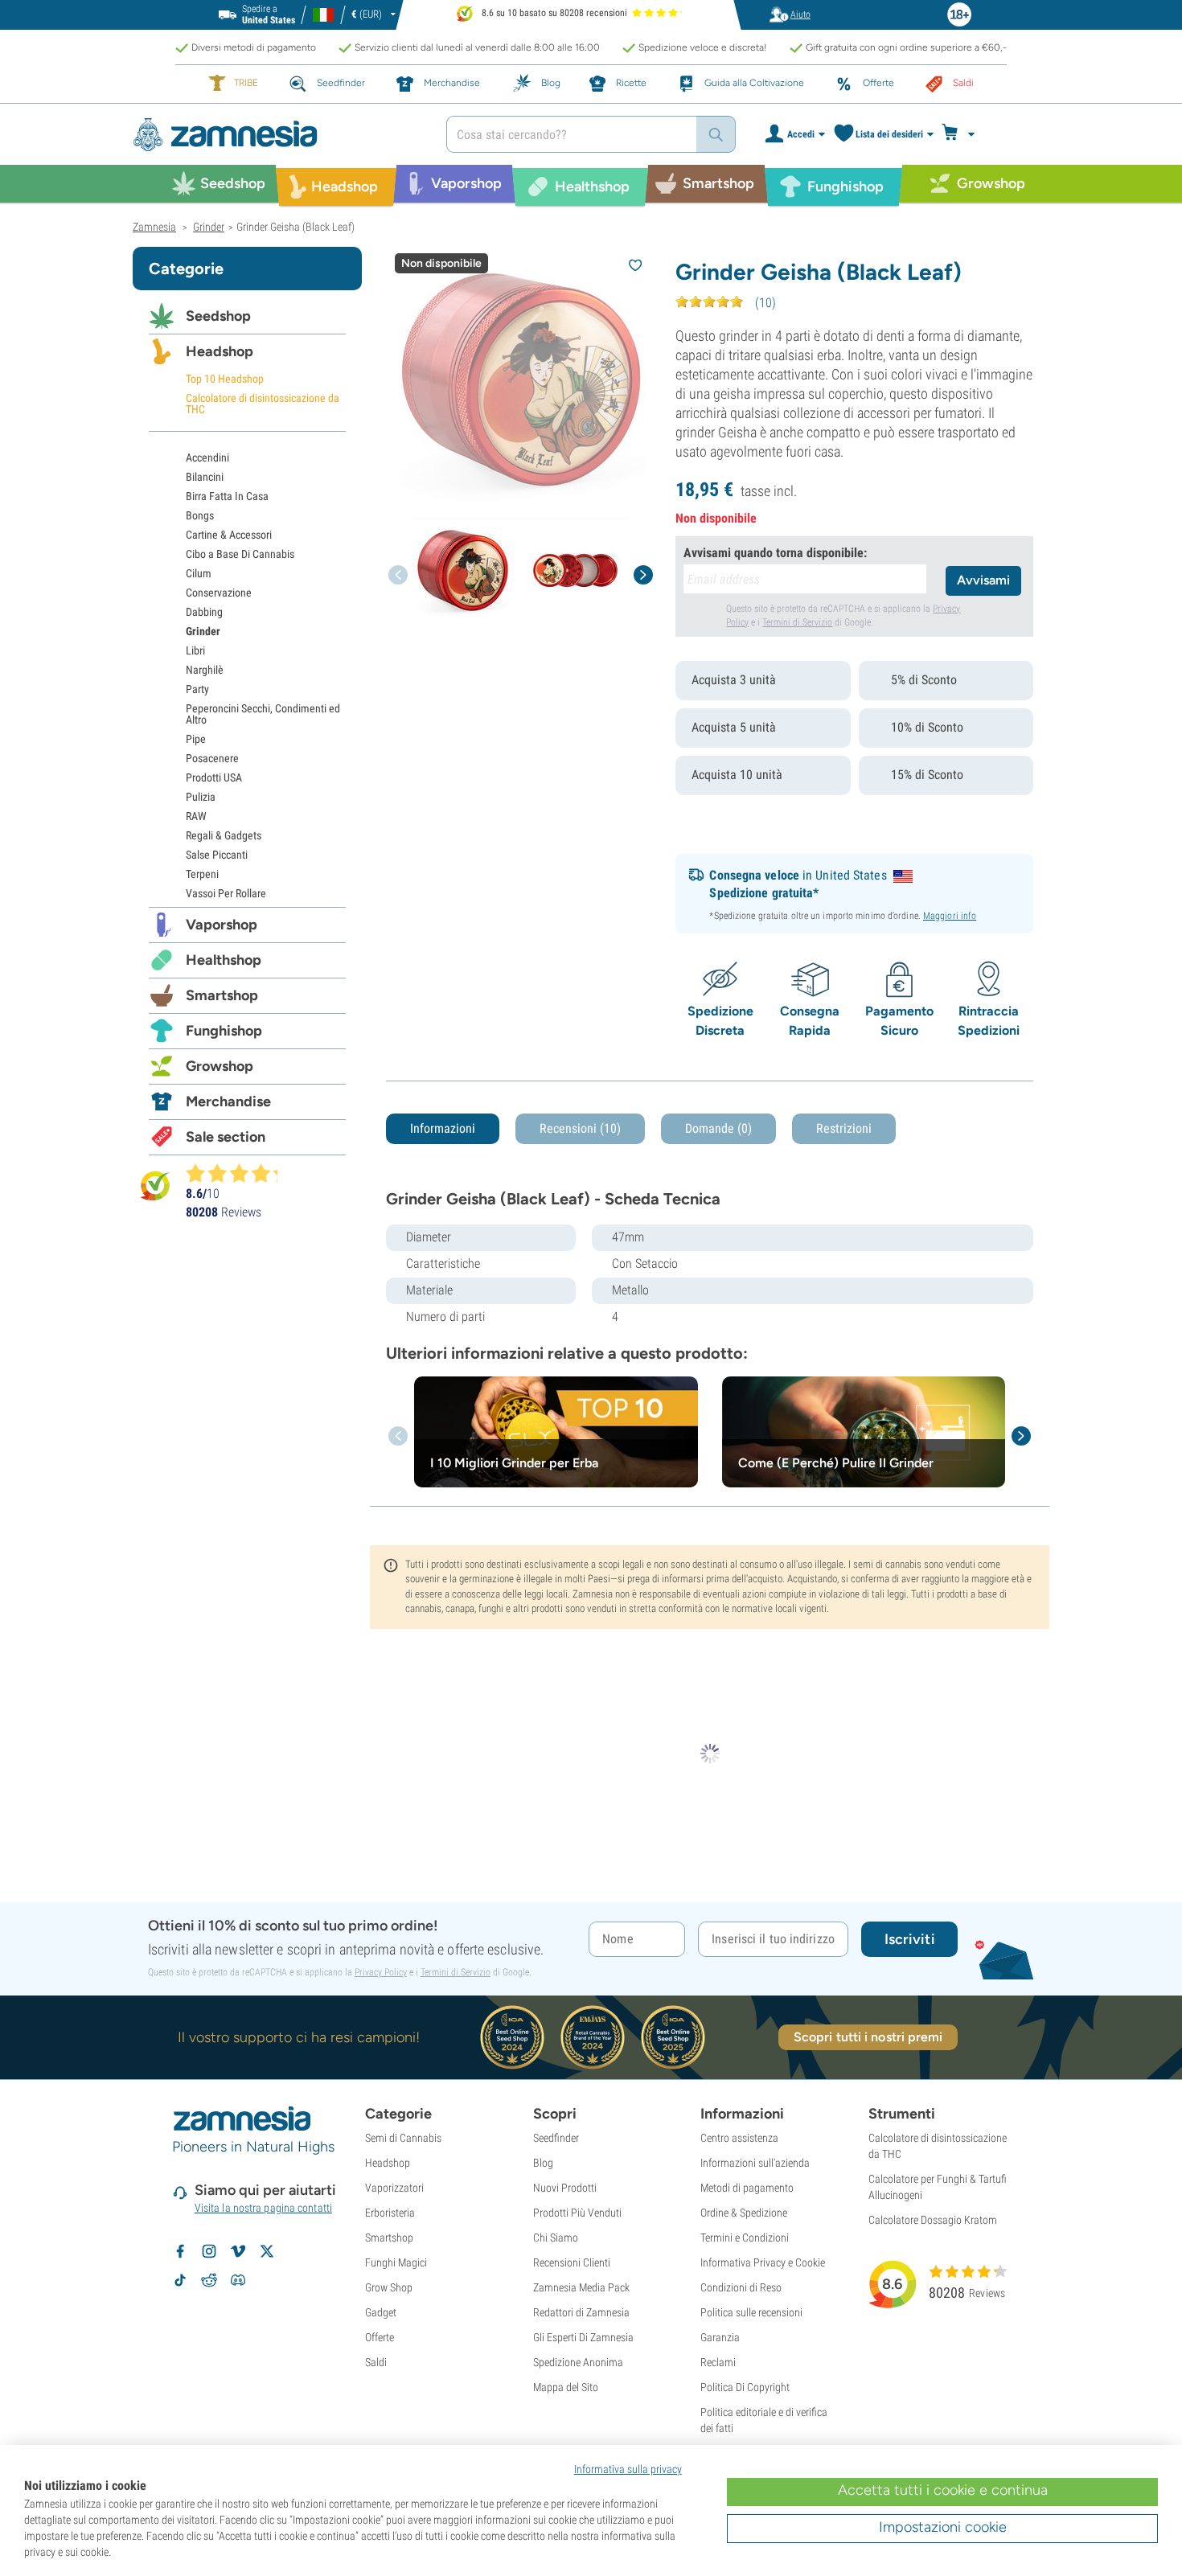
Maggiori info (950, 916)
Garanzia (720, 2337)
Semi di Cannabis (403, 2138)
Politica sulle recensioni (751, 2312)
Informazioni (443, 1128)
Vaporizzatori (394, 2188)
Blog (543, 2163)
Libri (195, 650)
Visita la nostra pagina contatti (263, 2208)
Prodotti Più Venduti (577, 2213)
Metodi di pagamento (747, 2188)
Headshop (220, 351)
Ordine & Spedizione (744, 2213)
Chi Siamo (556, 2238)
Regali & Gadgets (224, 835)
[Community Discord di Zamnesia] (238, 2280)
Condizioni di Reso (741, 2287)
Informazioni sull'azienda (755, 2163)
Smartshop (222, 995)
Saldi (376, 2362)
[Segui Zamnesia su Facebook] (180, 2251)
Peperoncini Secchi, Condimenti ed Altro (263, 714)
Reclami (718, 2362)
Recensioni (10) (580, 1128)
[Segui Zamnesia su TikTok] (180, 2280)
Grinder (203, 631)
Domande (718, 1128)
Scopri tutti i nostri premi (868, 2037)
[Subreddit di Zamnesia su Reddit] (209, 2280)
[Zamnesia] (277, 135)
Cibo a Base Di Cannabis (240, 554)
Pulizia (201, 797)
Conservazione (219, 593)
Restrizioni (844, 1128)
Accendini (207, 457)
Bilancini (205, 477)
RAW (196, 816)
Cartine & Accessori (229, 535)
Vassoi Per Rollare (226, 893)
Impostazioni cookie (943, 2527)
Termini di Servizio (797, 622)
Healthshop (224, 960)
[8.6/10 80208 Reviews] (239, 1173)
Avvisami (983, 580)
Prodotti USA (214, 777)
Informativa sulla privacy (628, 2469)
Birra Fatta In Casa (227, 496)
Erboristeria (390, 2213)
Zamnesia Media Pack (581, 2287)
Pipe (196, 739)
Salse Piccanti (217, 855)
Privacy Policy (381, 1972)
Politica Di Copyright (745, 2387)
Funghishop (224, 1031)
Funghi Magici (396, 2262)
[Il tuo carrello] (963, 134)
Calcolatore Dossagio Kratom (933, 2220)
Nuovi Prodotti (565, 2188)
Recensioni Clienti (572, 2262)
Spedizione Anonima (578, 2362)
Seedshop (218, 316)
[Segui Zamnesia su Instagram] (209, 2251)
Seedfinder (556, 2138)
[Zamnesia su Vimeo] (238, 2251)
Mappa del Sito (566, 2387)
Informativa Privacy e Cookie (763, 2262)
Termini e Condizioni (745, 2238)
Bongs (200, 515)
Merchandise (228, 1101)
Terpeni (202, 874)
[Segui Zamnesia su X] (267, 2251)
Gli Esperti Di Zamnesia (583, 2337)
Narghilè (205, 670)
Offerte (380, 2337)
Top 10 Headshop (225, 379)
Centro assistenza (739, 2138)
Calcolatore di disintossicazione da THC (263, 404)
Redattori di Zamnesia (581, 2312)
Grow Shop (389, 2287)
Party (197, 689)
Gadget (381, 2312)
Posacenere (212, 758)
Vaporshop (222, 925)
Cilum (199, 573)
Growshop (220, 1066)
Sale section (226, 1137)
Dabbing (204, 612)
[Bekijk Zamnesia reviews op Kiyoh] (155, 1185)
